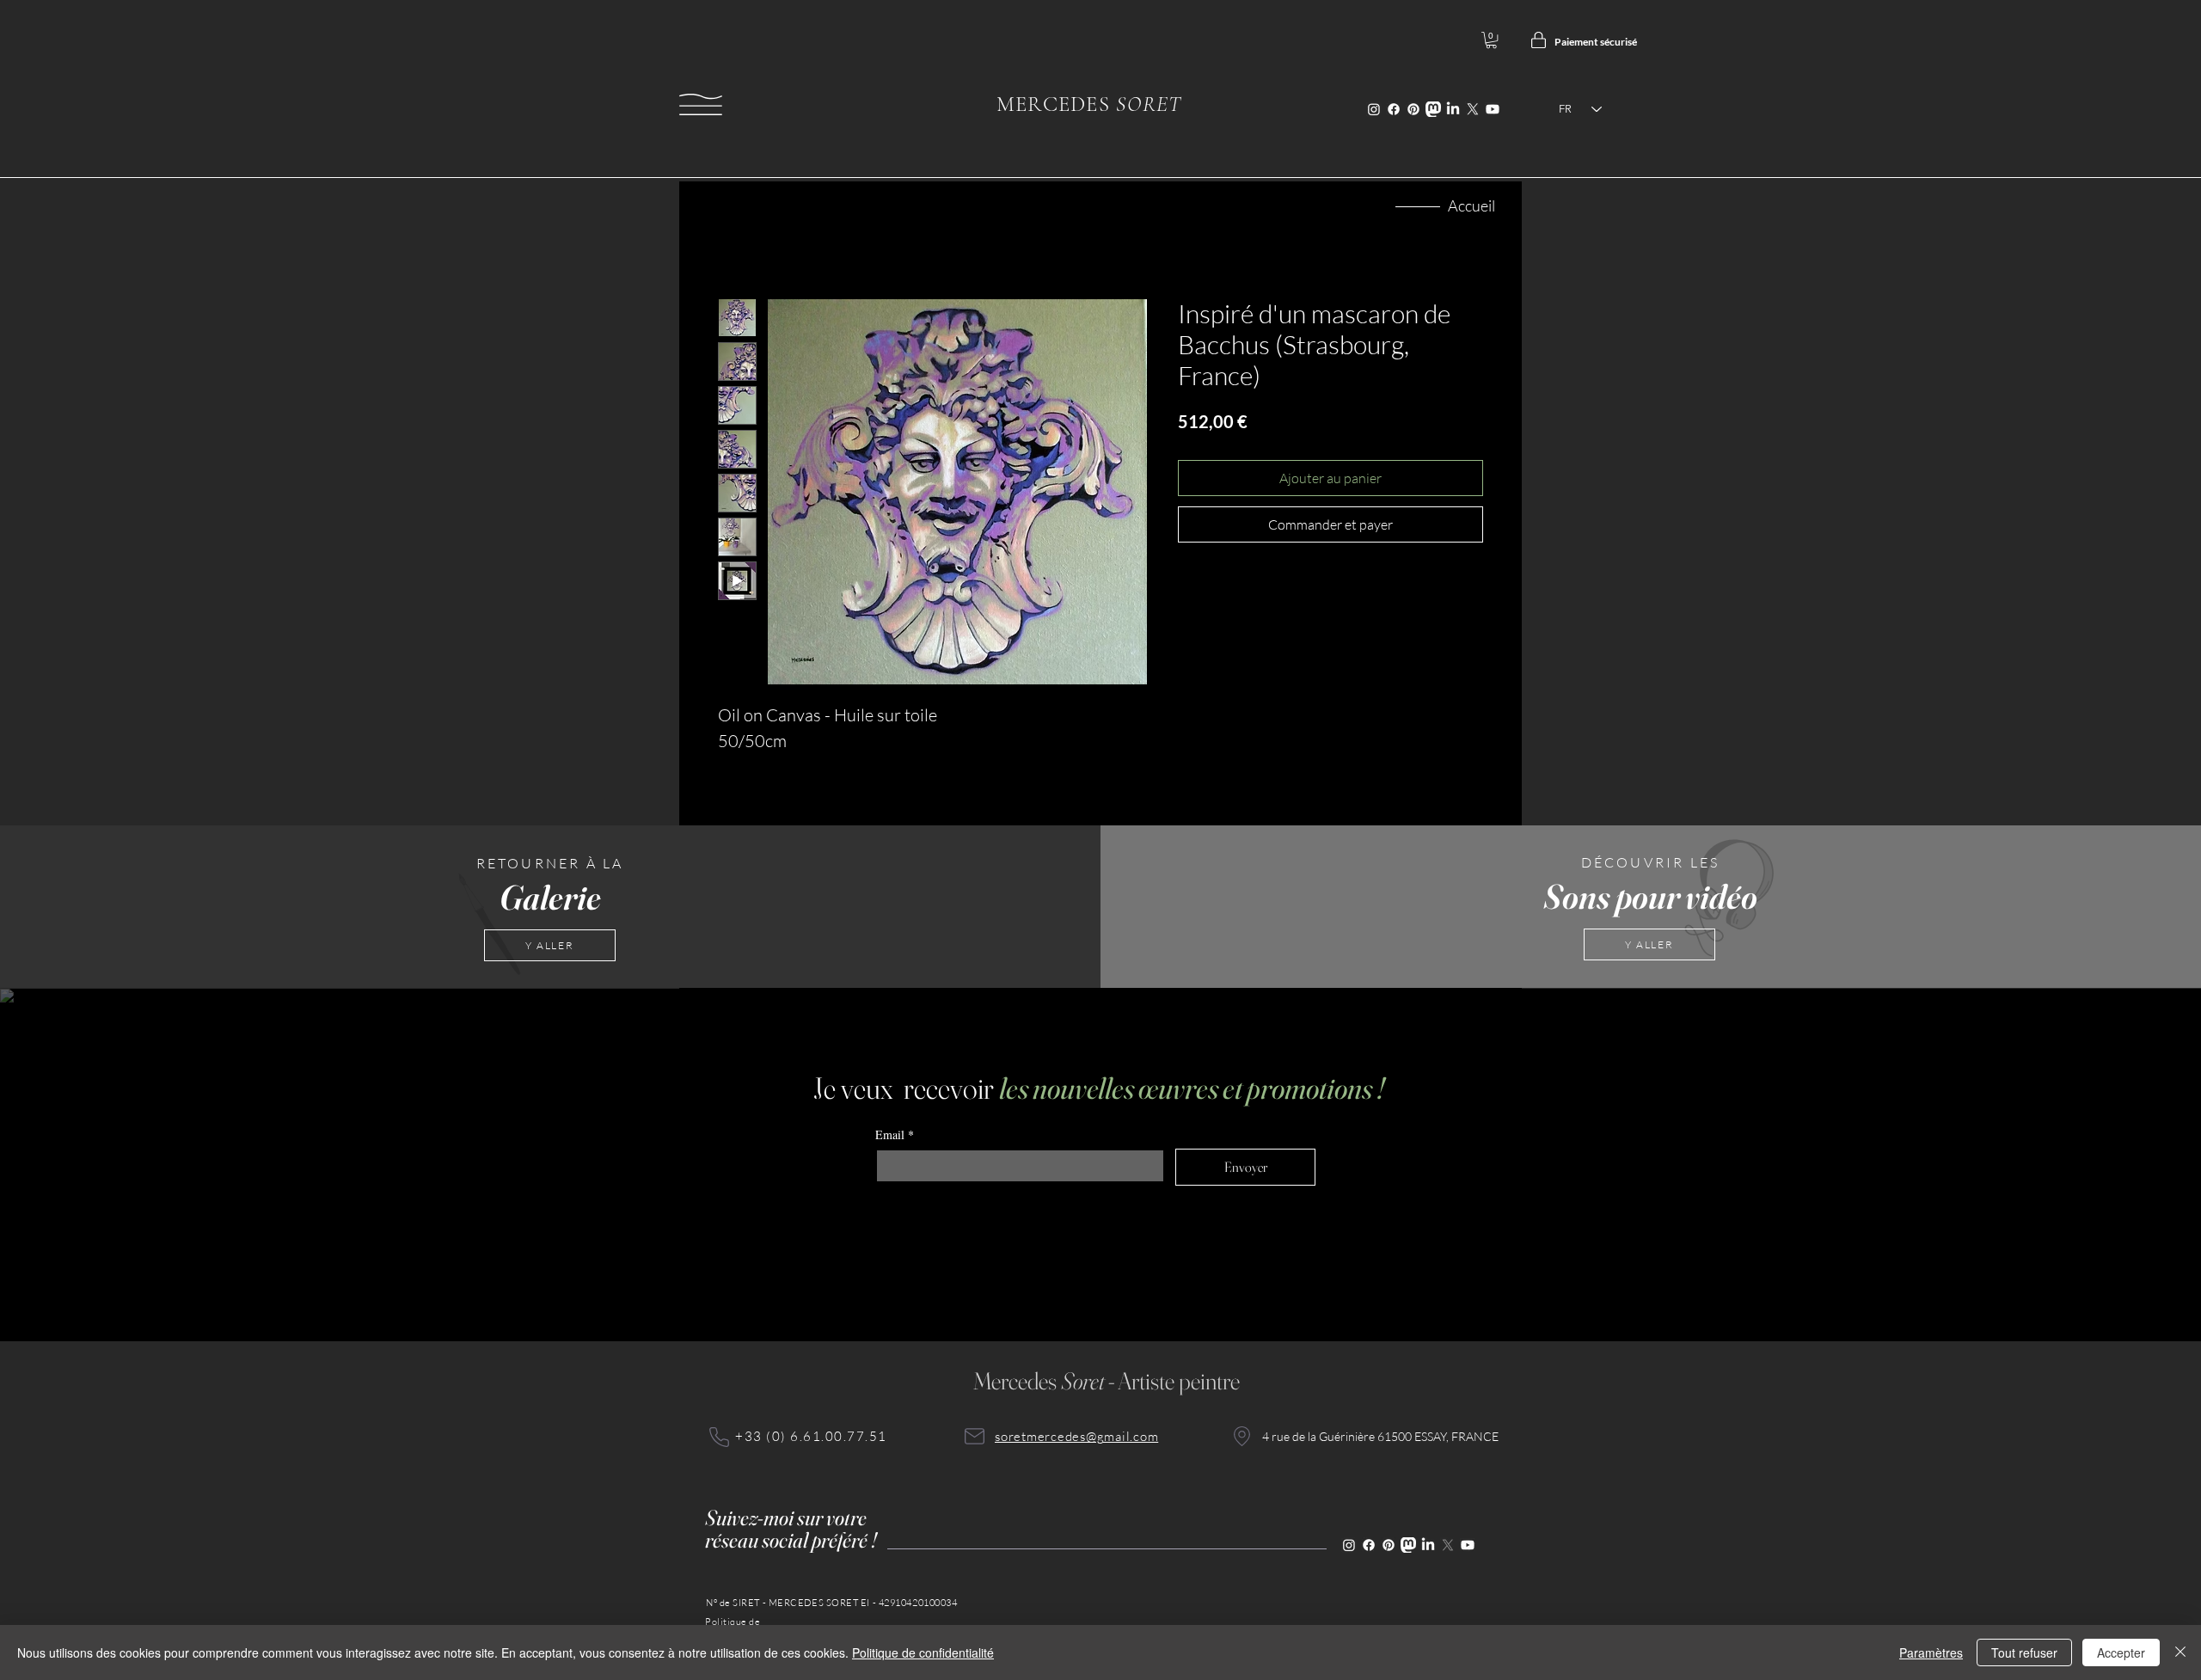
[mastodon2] (1433, 109)
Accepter (2121, 1652)
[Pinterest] (1413, 109)
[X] (1473, 109)
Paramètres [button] (1931, 1652)
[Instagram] (1374, 109)
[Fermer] (2180, 1652)
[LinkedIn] (1453, 109)
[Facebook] (1394, 109)
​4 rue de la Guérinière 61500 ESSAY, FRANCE (1380, 1436)
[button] (701, 104)
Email (895, 1134)
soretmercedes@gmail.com (1076, 1436)
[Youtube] (1493, 109)
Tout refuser (2024, 1652)
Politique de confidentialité (923, 1652)
